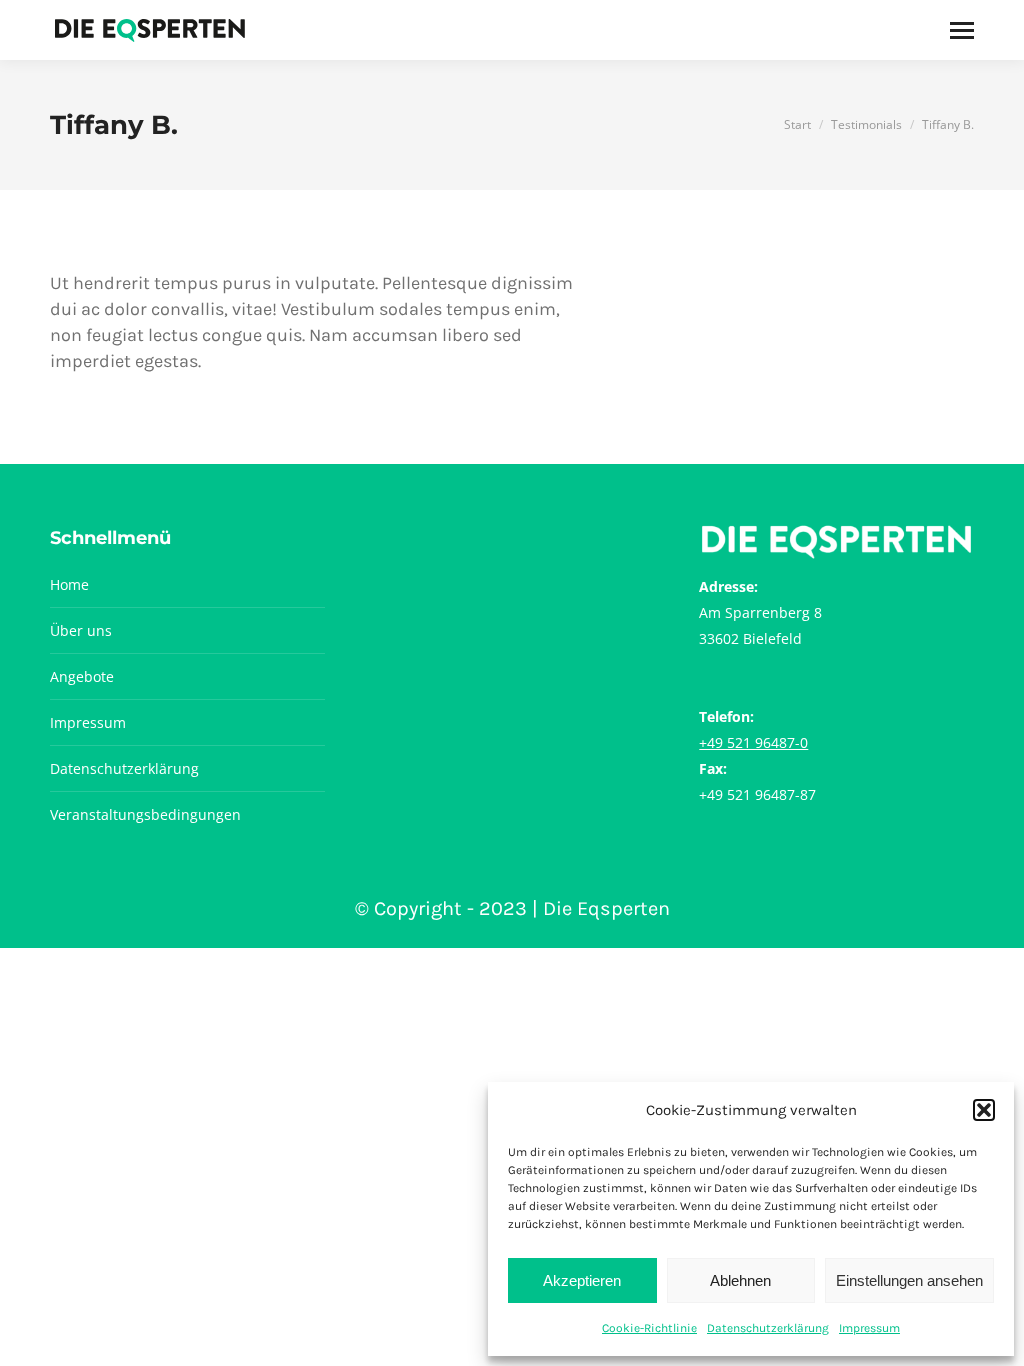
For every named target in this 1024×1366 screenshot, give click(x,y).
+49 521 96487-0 (753, 742)
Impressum (869, 1328)
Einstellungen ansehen (909, 1280)
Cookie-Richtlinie (649, 1328)
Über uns (81, 630)
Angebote (82, 676)
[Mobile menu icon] (962, 30)
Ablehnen (740, 1280)
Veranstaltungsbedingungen (145, 814)
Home (69, 584)
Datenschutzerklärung (768, 1328)
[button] (984, 1110)
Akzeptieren (582, 1280)
